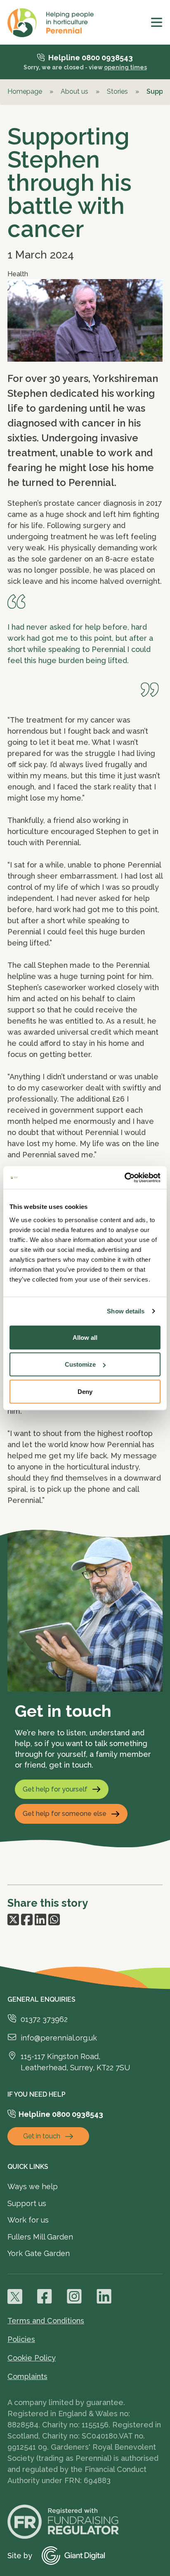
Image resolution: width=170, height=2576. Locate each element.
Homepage (25, 91)
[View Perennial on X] (15, 2296)
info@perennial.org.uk (59, 2038)
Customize (80, 1364)
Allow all (85, 1337)
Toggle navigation (157, 22)
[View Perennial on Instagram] (74, 2296)
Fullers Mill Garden (40, 2237)
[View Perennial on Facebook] (45, 2296)
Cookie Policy (32, 2358)
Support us (27, 2203)
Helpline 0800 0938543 (91, 58)
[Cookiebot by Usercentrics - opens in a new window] (124, 1178)
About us (74, 91)
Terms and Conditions (46, 2321)
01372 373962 (44, 2019)
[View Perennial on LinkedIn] (104, 2296)
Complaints (27, 2376)
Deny (85, 1391)
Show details (126, 1311)
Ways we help (33, 2186)
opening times (125, 67)
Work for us (28, 2220)
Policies (21, 2339)
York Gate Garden (39, 2253)
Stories (117, 91)
